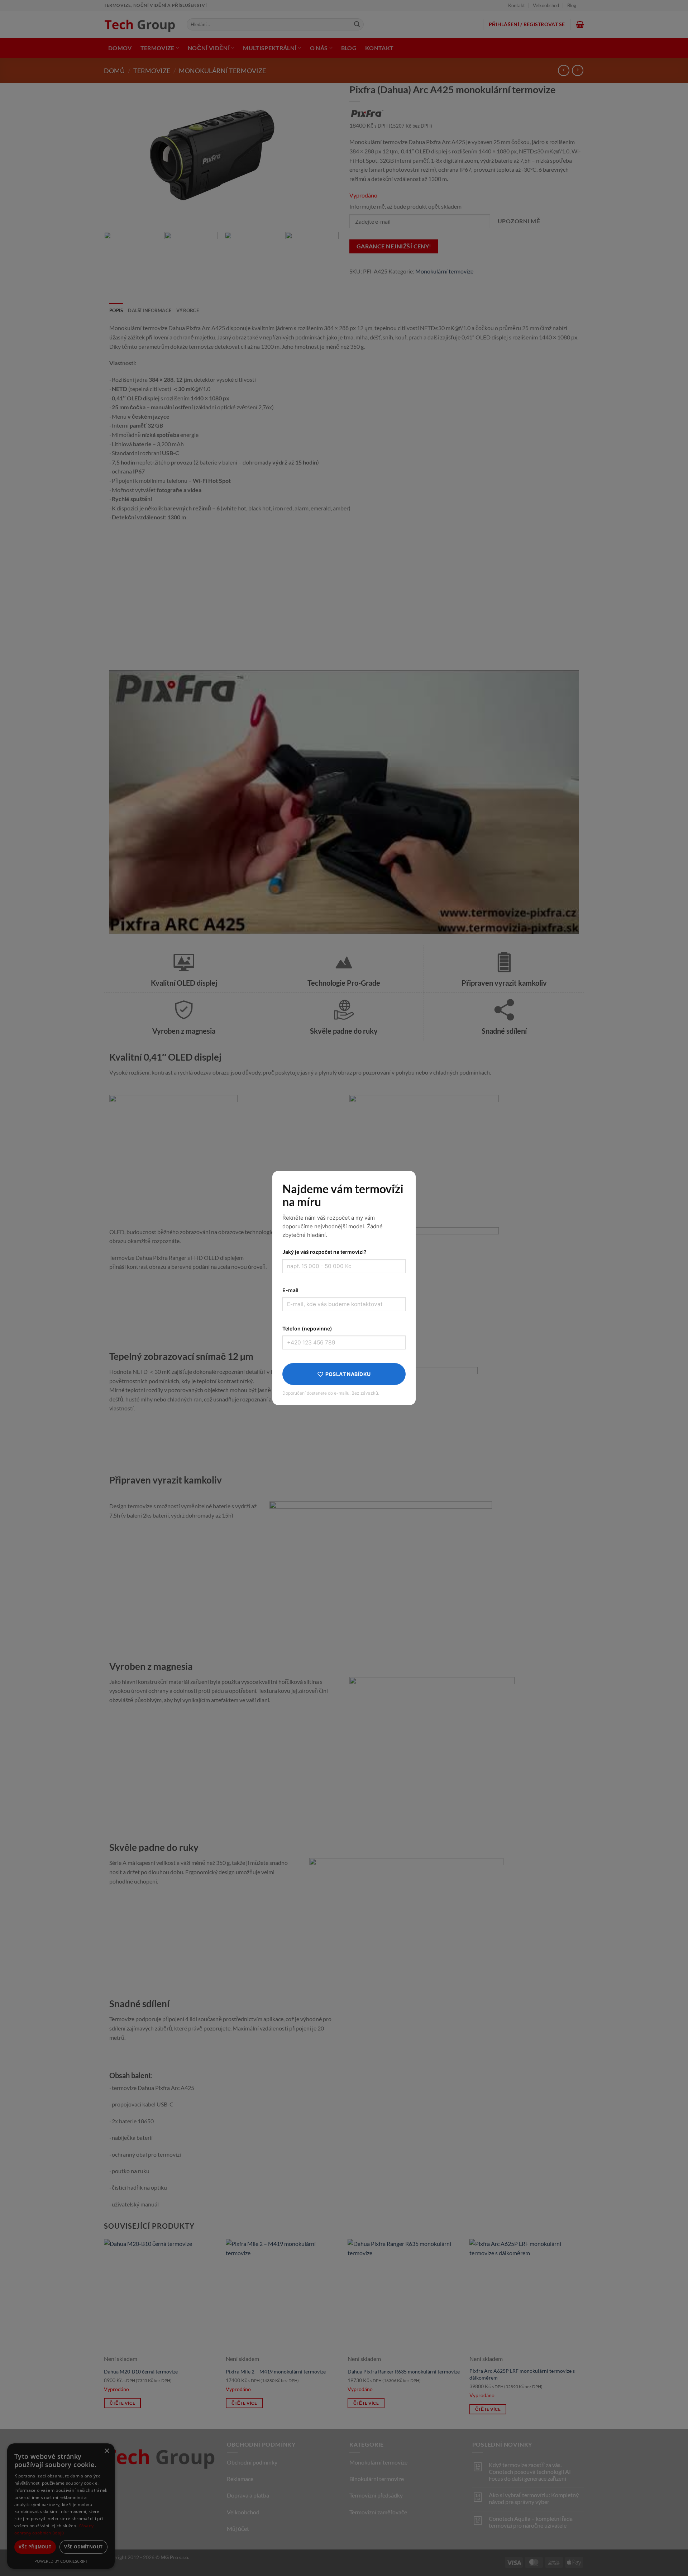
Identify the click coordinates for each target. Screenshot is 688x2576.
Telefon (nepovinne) (307, 1329)
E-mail (290, 1290)
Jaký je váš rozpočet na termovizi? (324, 1252)
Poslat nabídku (348, 1374)
